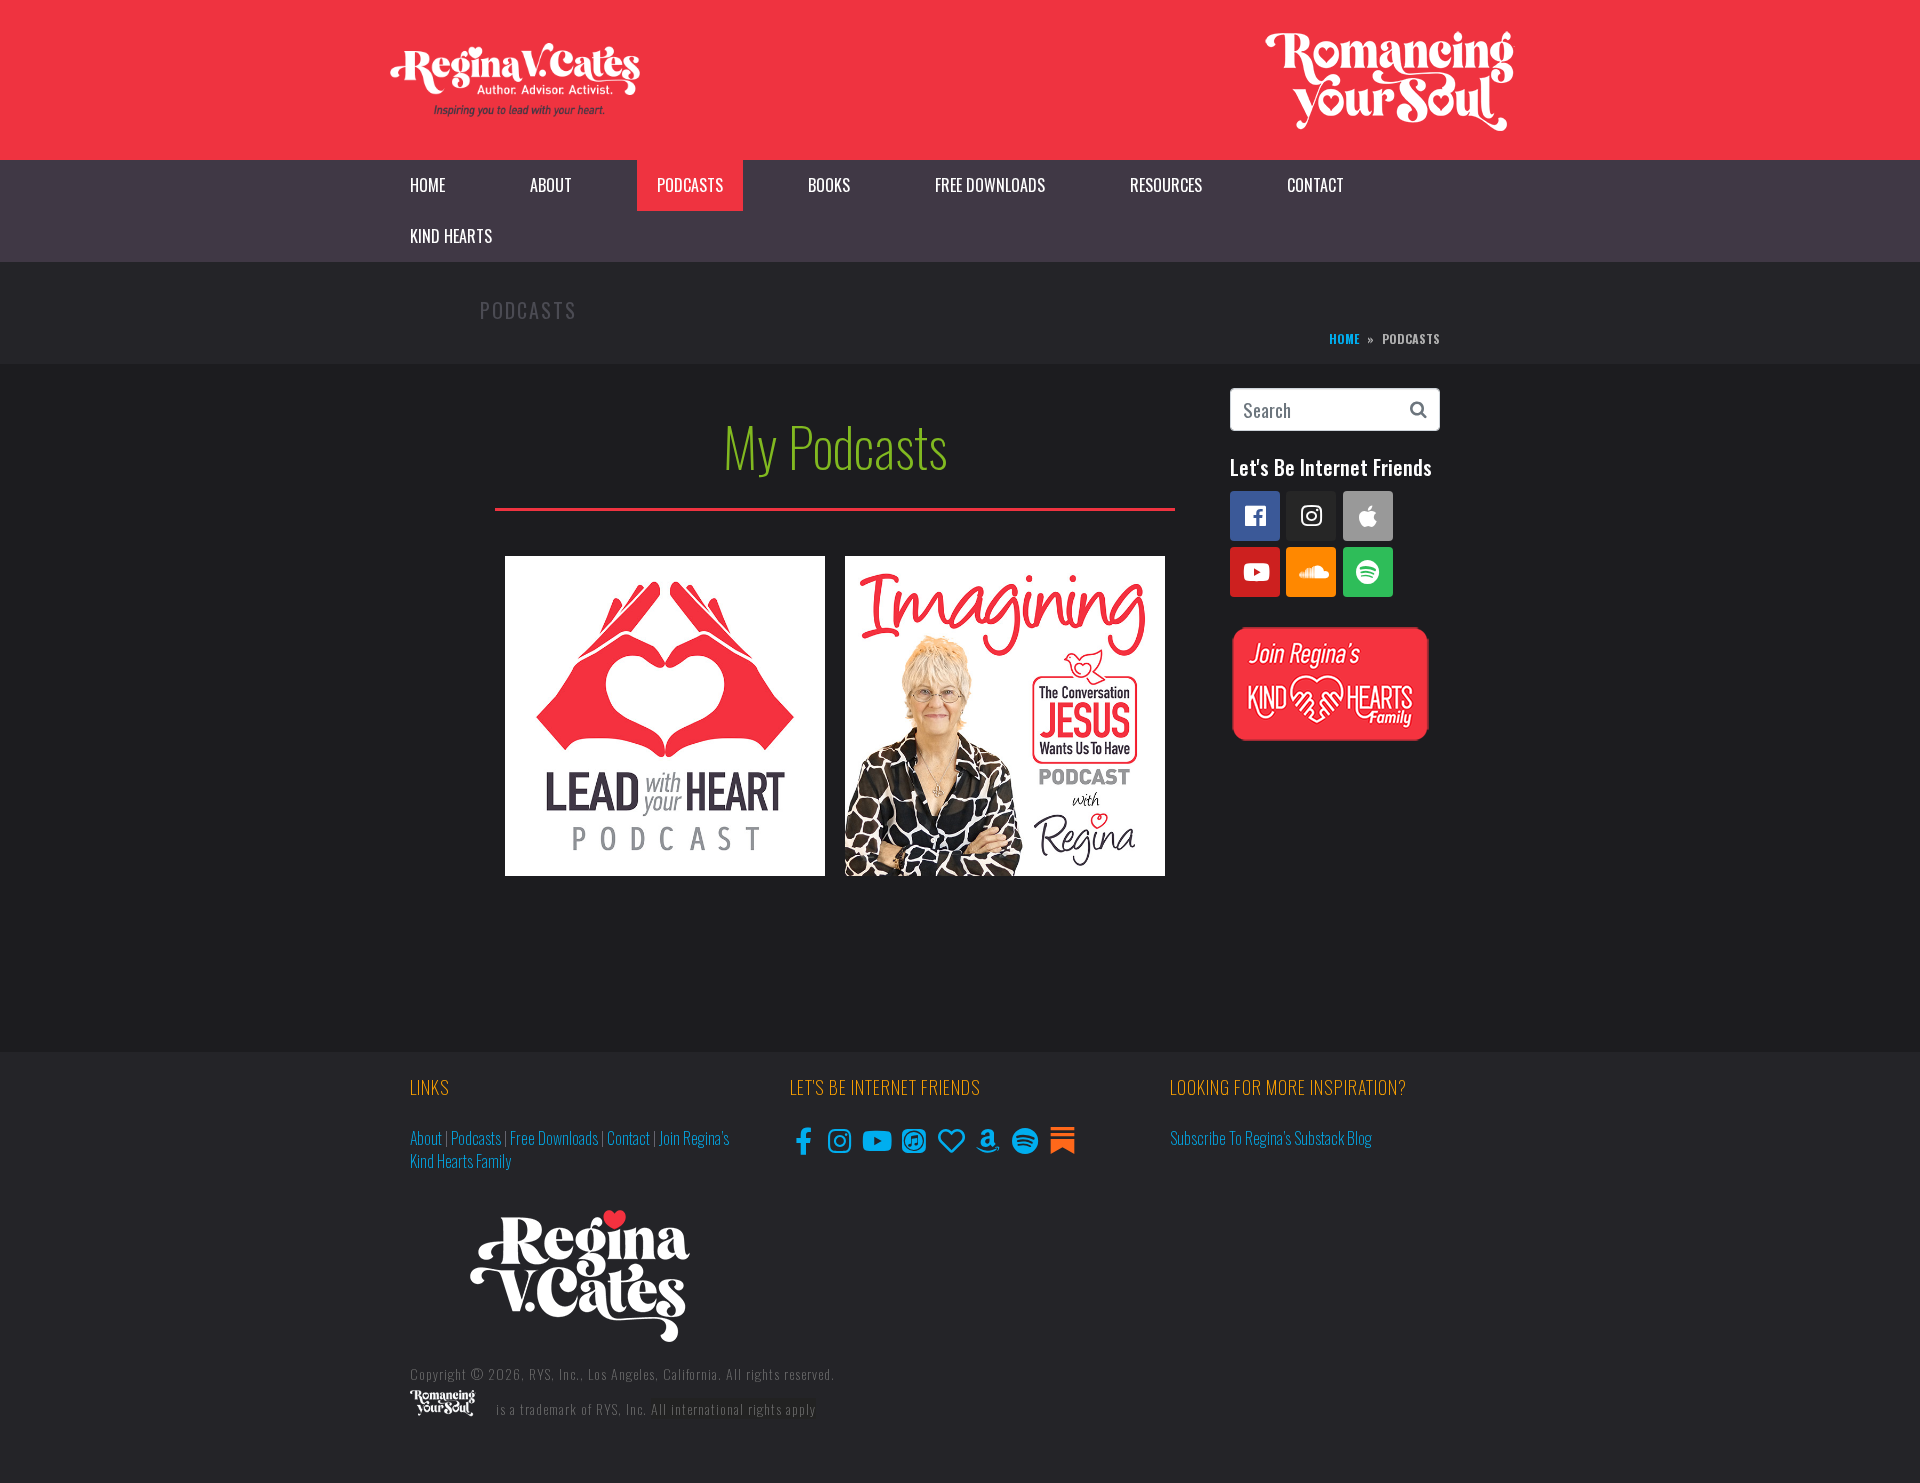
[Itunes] (914, 1140)
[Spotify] (1368, 572)
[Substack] (1062, 1140)
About (551, 185)
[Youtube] (1255, 572)
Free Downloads (990, 185)
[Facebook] (1255, 516)
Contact (1315, 185)
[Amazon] (988, 1140)
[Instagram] (1311, 516)
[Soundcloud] (1311, 572)
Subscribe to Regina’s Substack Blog (1271, 1138)
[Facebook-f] (803, 1140)
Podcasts (690, 185)
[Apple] (1368, 516)
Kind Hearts (451, 236)
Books (829, 185)
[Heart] (951, 1140)
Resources (1166, 185)
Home (427, 185)
